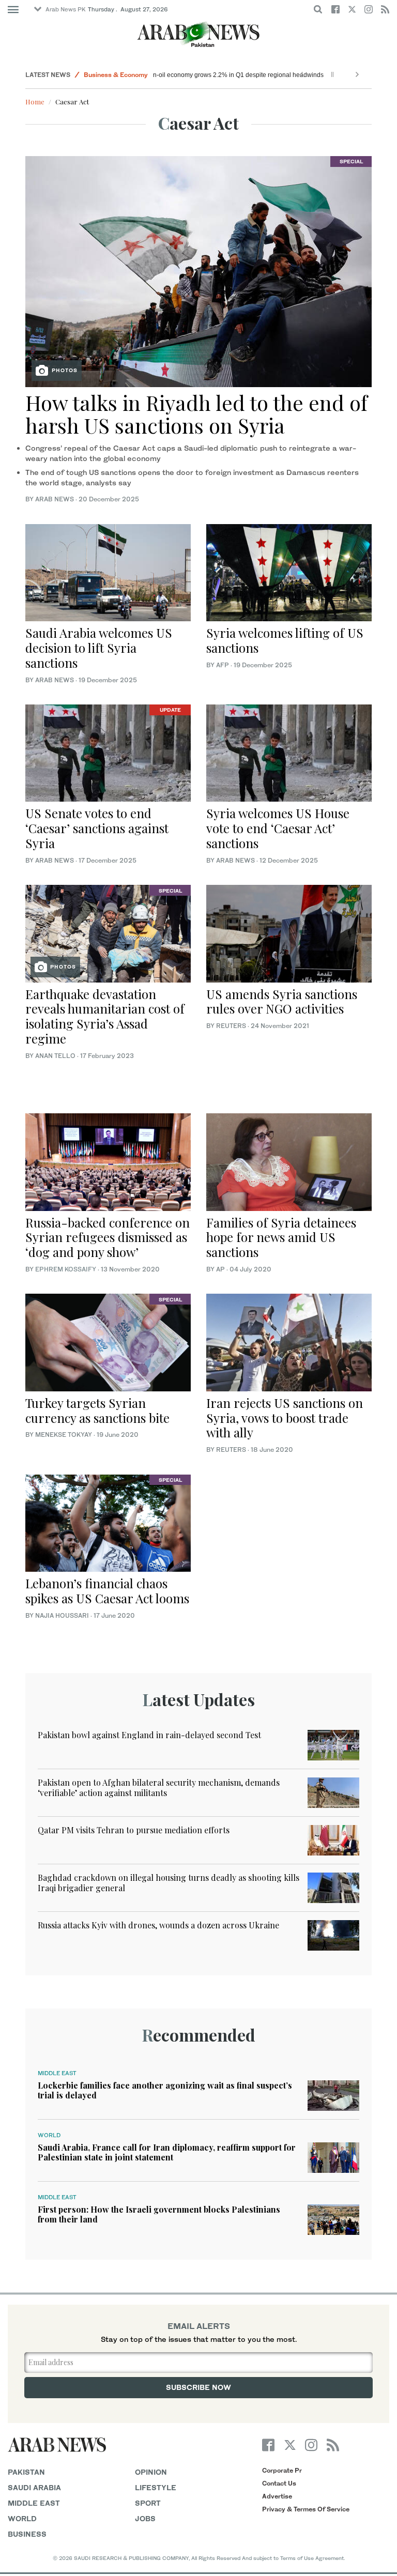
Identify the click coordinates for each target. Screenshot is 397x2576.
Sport (148, 2503)
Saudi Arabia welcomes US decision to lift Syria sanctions (99, 648)
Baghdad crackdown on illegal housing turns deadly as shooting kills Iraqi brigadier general (169, 1882)
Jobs (145, 2518)
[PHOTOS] (198, 271)
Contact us (279, 2483)
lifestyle (156, 2487)
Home (35, 102)
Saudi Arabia (34, 2487)
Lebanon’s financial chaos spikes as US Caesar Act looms (107, 1591)
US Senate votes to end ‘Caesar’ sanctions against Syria (97, 828)
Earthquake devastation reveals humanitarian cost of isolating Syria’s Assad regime (105, 1016)
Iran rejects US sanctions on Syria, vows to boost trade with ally (285, 1418)
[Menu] (13, 10)
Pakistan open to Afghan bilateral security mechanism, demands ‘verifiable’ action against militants (159, 1787)
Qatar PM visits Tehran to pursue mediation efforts (134, 1830)
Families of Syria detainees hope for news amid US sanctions (281, 1237)
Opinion (151, 2472)
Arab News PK (66, 9)
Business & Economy (116, 75)
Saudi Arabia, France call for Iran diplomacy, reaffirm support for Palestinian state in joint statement (167, 2152)
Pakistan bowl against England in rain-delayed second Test (149, 1735)
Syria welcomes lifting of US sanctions (285, 640)
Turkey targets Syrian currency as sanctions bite (97, 1410)
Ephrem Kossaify (66, 1269)
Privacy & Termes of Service (306, 2509)
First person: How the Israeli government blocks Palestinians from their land (159, 2214)
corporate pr (282, 2470)
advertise (277, 2496)
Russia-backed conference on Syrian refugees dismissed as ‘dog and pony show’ (108, 1237)
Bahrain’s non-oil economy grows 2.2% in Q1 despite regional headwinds (262, 75)
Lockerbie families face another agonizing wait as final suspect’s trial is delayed (165, 2090)
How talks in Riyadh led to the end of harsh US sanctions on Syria (196, 414)
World (49, 2135)
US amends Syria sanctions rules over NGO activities (282, 1001)
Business (27, 2534)
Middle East (57, 2073)
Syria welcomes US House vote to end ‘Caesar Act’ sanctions (278, 828)
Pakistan (26, 2472)
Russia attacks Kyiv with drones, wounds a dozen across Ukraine (158, 1925)
